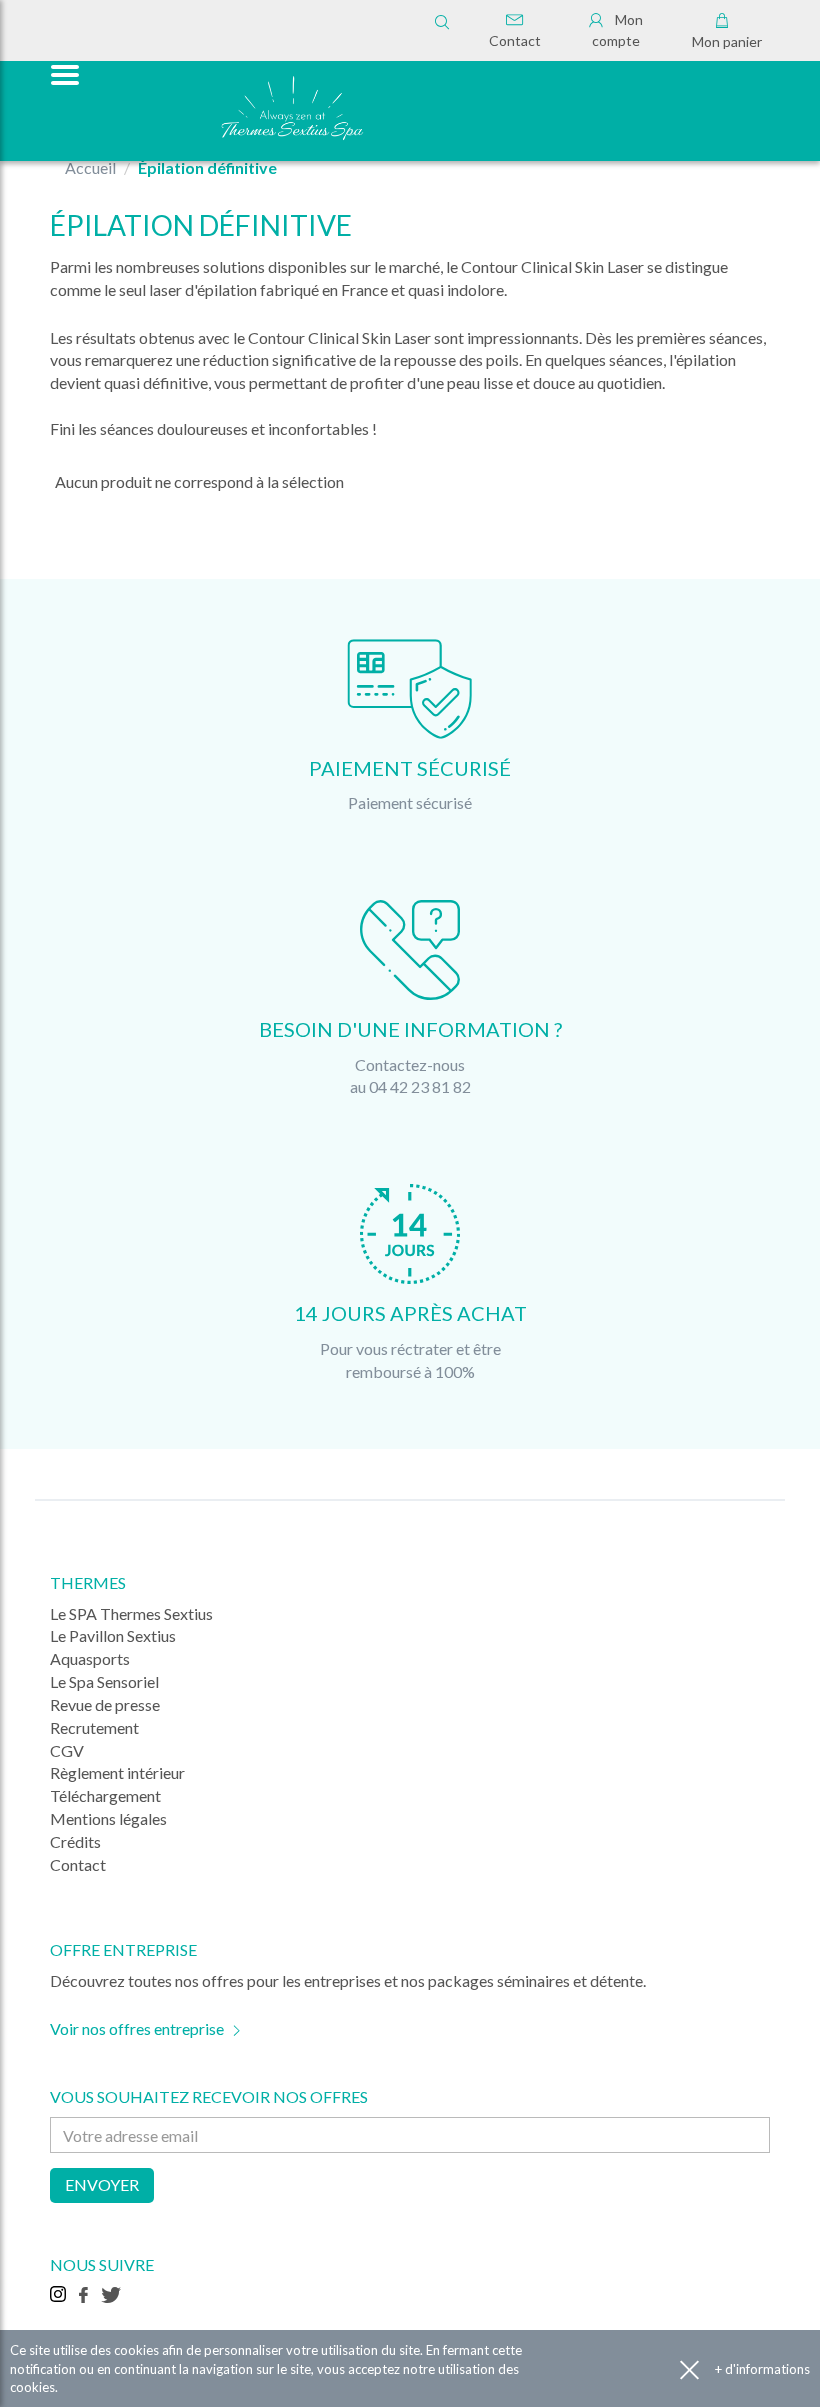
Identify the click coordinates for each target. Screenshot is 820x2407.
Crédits (75, 1841)
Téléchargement (105, 1795)
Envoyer (102, 2184)
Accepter (689, 2369)
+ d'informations (762, 2369)
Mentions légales (108, 1818)
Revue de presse (105, 1704)
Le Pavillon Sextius (113, 1635)
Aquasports (90, 1658)
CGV (67, 1750)
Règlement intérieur (117, 1772)
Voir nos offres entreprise (137, 2028)
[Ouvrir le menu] (62, 72)
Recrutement (94, 1727)
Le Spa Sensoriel (104, 1681)
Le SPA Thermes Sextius (131, 1613)
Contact (515, 40)
